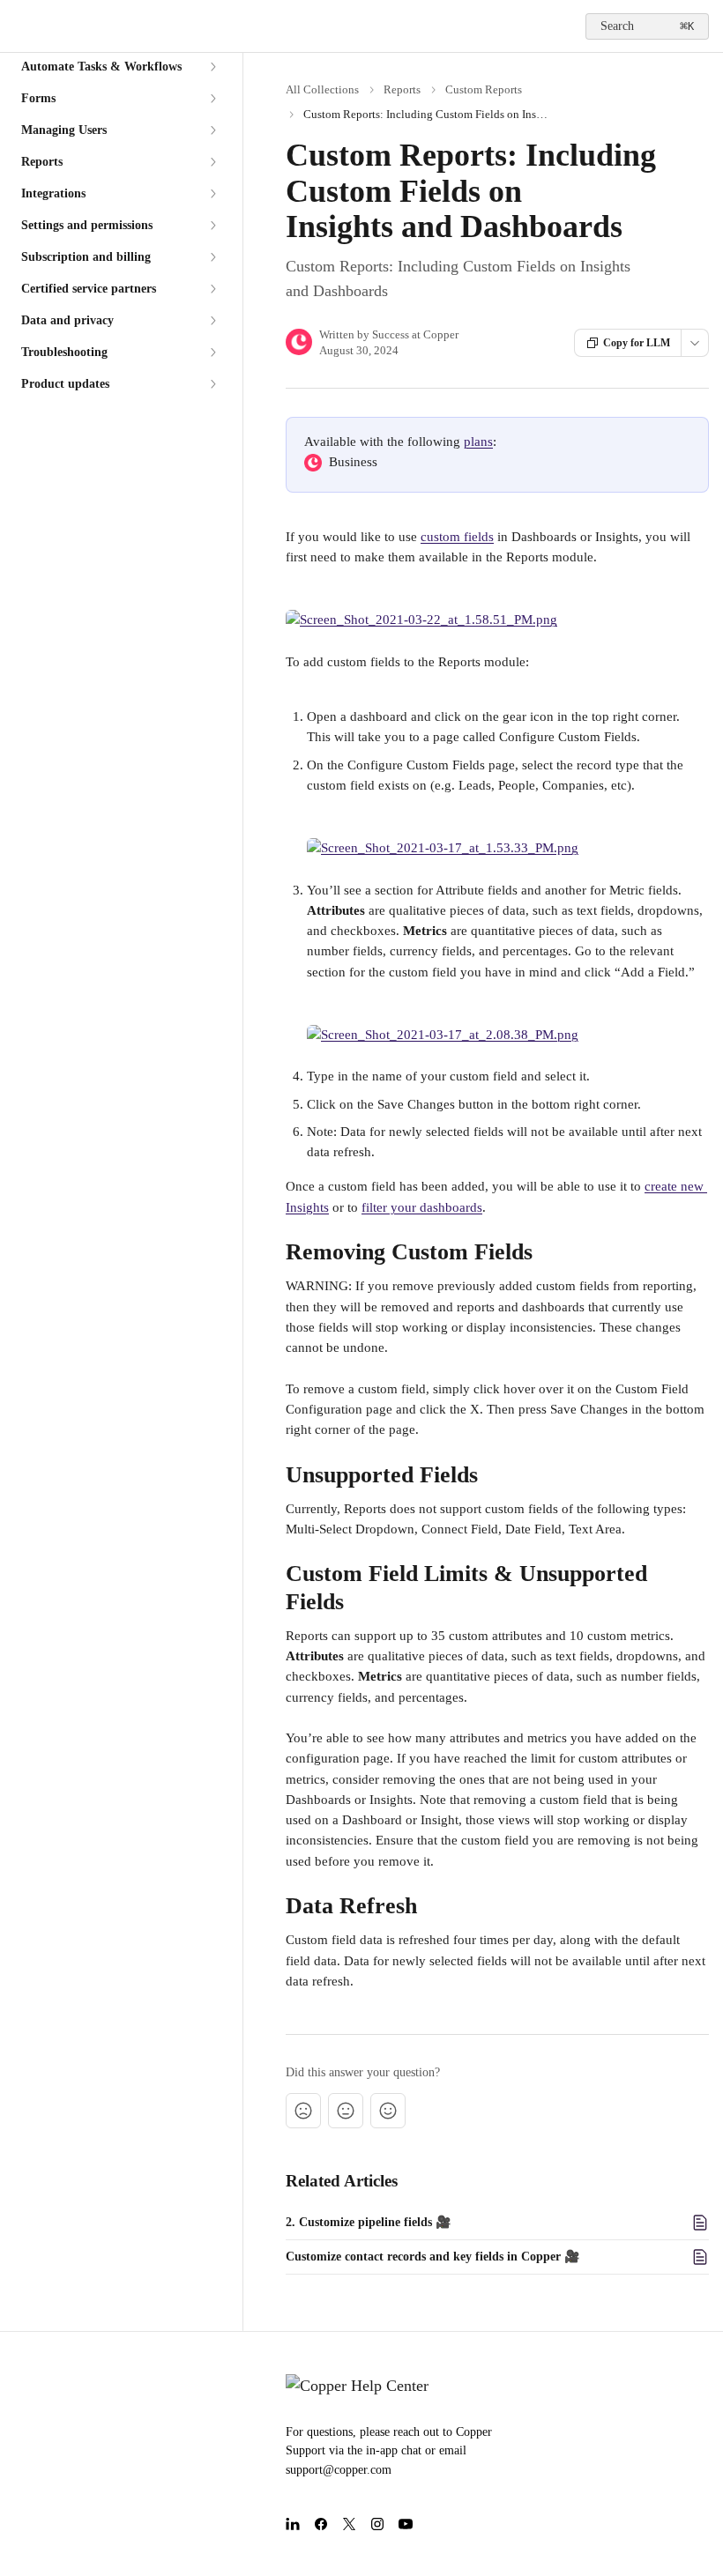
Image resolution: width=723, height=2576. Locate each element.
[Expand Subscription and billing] (212, 257)
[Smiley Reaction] (388, 2111)
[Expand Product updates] (212, 384)
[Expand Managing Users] (212, 130)
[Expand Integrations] (212, 194)
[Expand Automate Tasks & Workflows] (212, 67)
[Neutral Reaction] (346, 2111)
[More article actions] (695, 343)
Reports (402, 89)
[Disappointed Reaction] (303, 2111)
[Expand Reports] (212, 162)
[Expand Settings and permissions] (212, 226)
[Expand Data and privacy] (212, 321)
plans (478, 442)
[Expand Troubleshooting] (212, 353)
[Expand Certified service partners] (212, 289)
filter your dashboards (422, 1207)
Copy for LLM (637, 343)
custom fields (457, 537)
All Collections (322, 89)
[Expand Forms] (212, 99)
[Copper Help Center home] (18, 26)
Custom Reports (484, 89)
